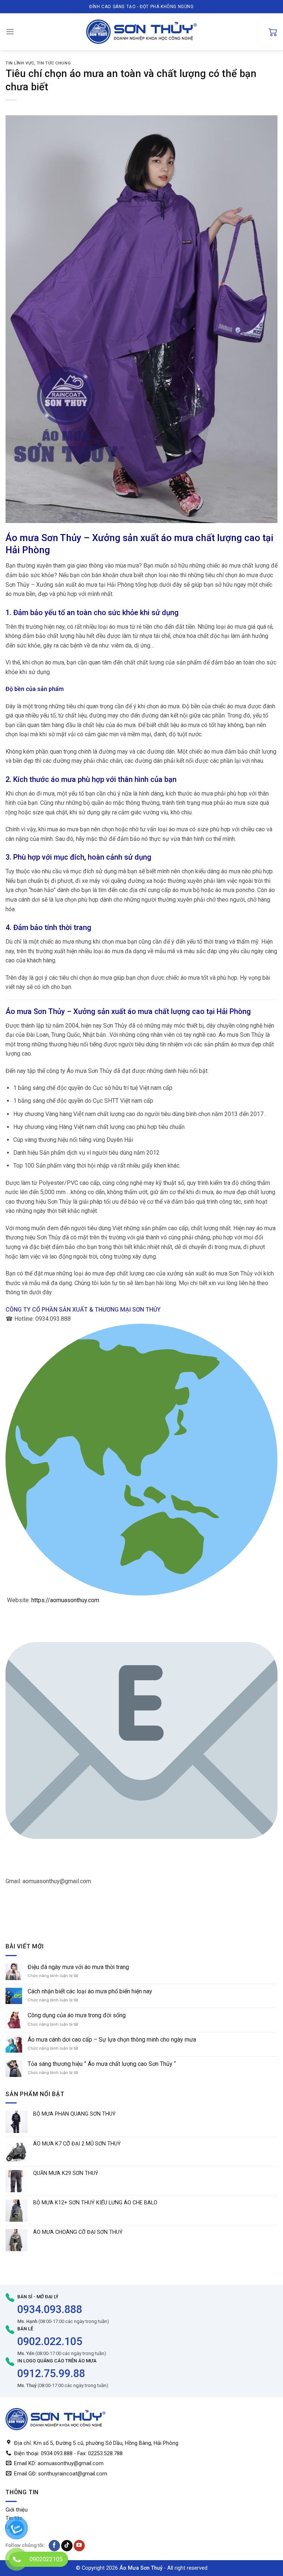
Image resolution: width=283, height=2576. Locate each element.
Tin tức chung (54, 63)
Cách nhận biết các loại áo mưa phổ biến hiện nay (90, 1991)
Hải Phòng (28, 550)
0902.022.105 (50, 2341)
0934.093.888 (50, 2309)
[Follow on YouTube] (79, 2546)
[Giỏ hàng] (273, 32)
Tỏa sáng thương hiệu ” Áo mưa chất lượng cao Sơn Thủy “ (102, 2064)
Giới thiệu (17, 2510)
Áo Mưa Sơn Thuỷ (141, 2568)
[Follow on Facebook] (54, 2546)
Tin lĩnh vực (20, 63)
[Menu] (10, 31)
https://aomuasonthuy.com (65, 1600)
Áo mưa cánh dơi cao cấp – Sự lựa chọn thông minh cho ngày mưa (112, 2040)
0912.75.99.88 (51, 2373)
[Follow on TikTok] (67, 2546)
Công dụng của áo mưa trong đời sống (77, 2015)
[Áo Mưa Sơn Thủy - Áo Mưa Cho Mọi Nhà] (141, 32)
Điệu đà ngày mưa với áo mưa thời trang (78, 1967)
